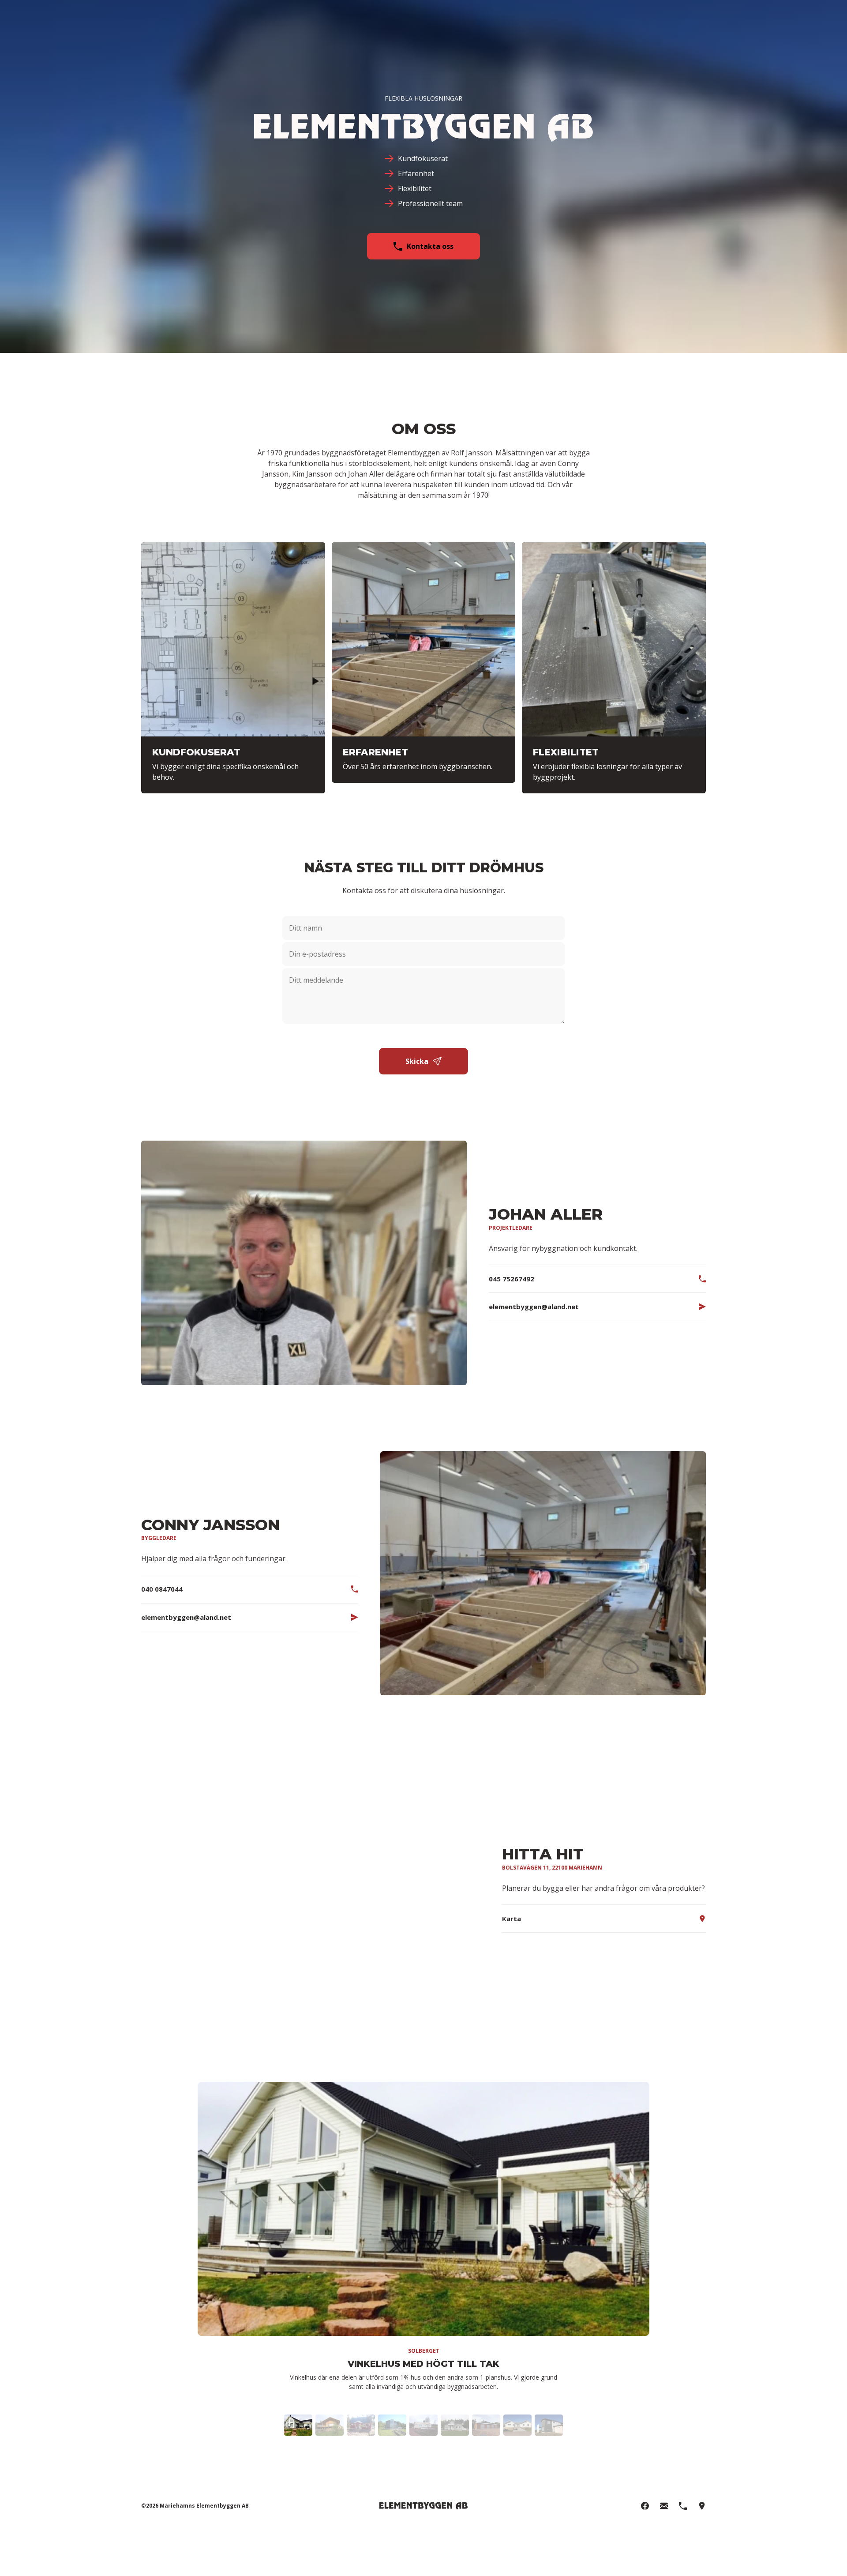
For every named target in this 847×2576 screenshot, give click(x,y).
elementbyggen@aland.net (534, 1307)
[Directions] (702, 2506)
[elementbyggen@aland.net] (664, 2506)
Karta (512, 1919)
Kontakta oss (430, 246)
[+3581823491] (683, 2506)
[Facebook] (645, 2506)
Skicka (417, 1061)
